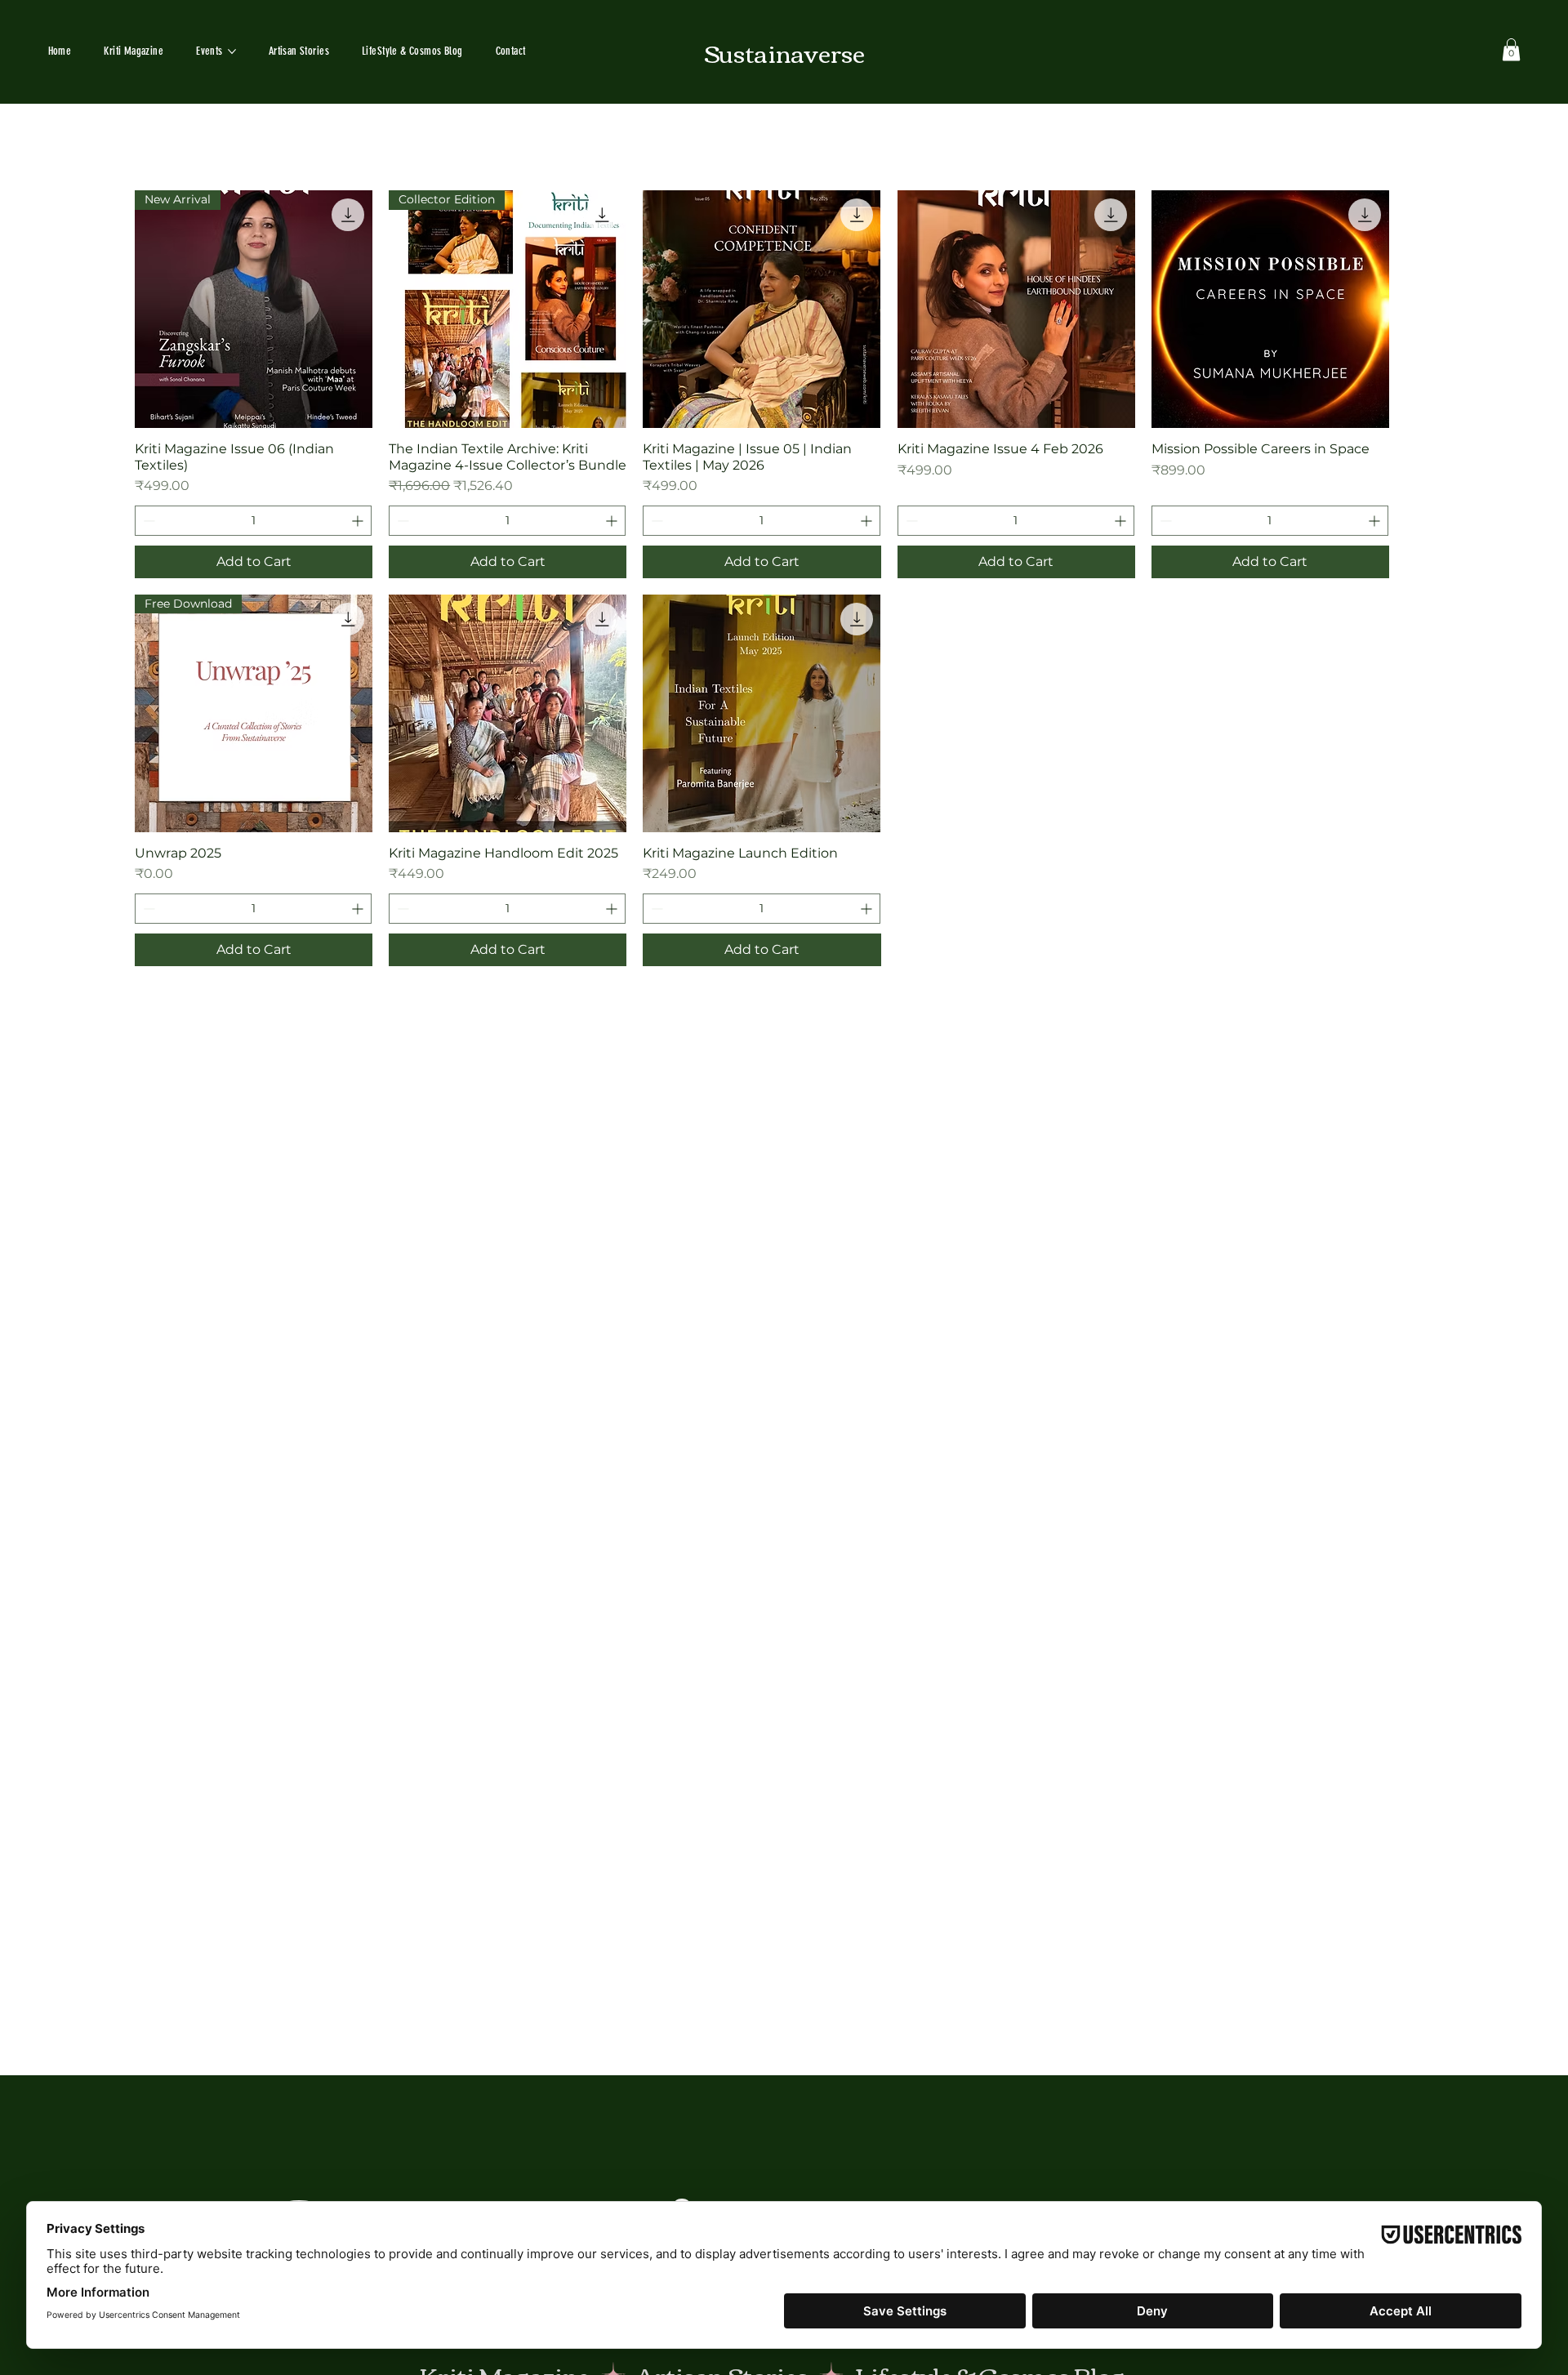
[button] (1511, 49)
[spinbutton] (253, 521)
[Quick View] (762, 309)
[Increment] (359, 521)
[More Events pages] (232, 51)
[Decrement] (147, 521)
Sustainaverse (784, 52)
